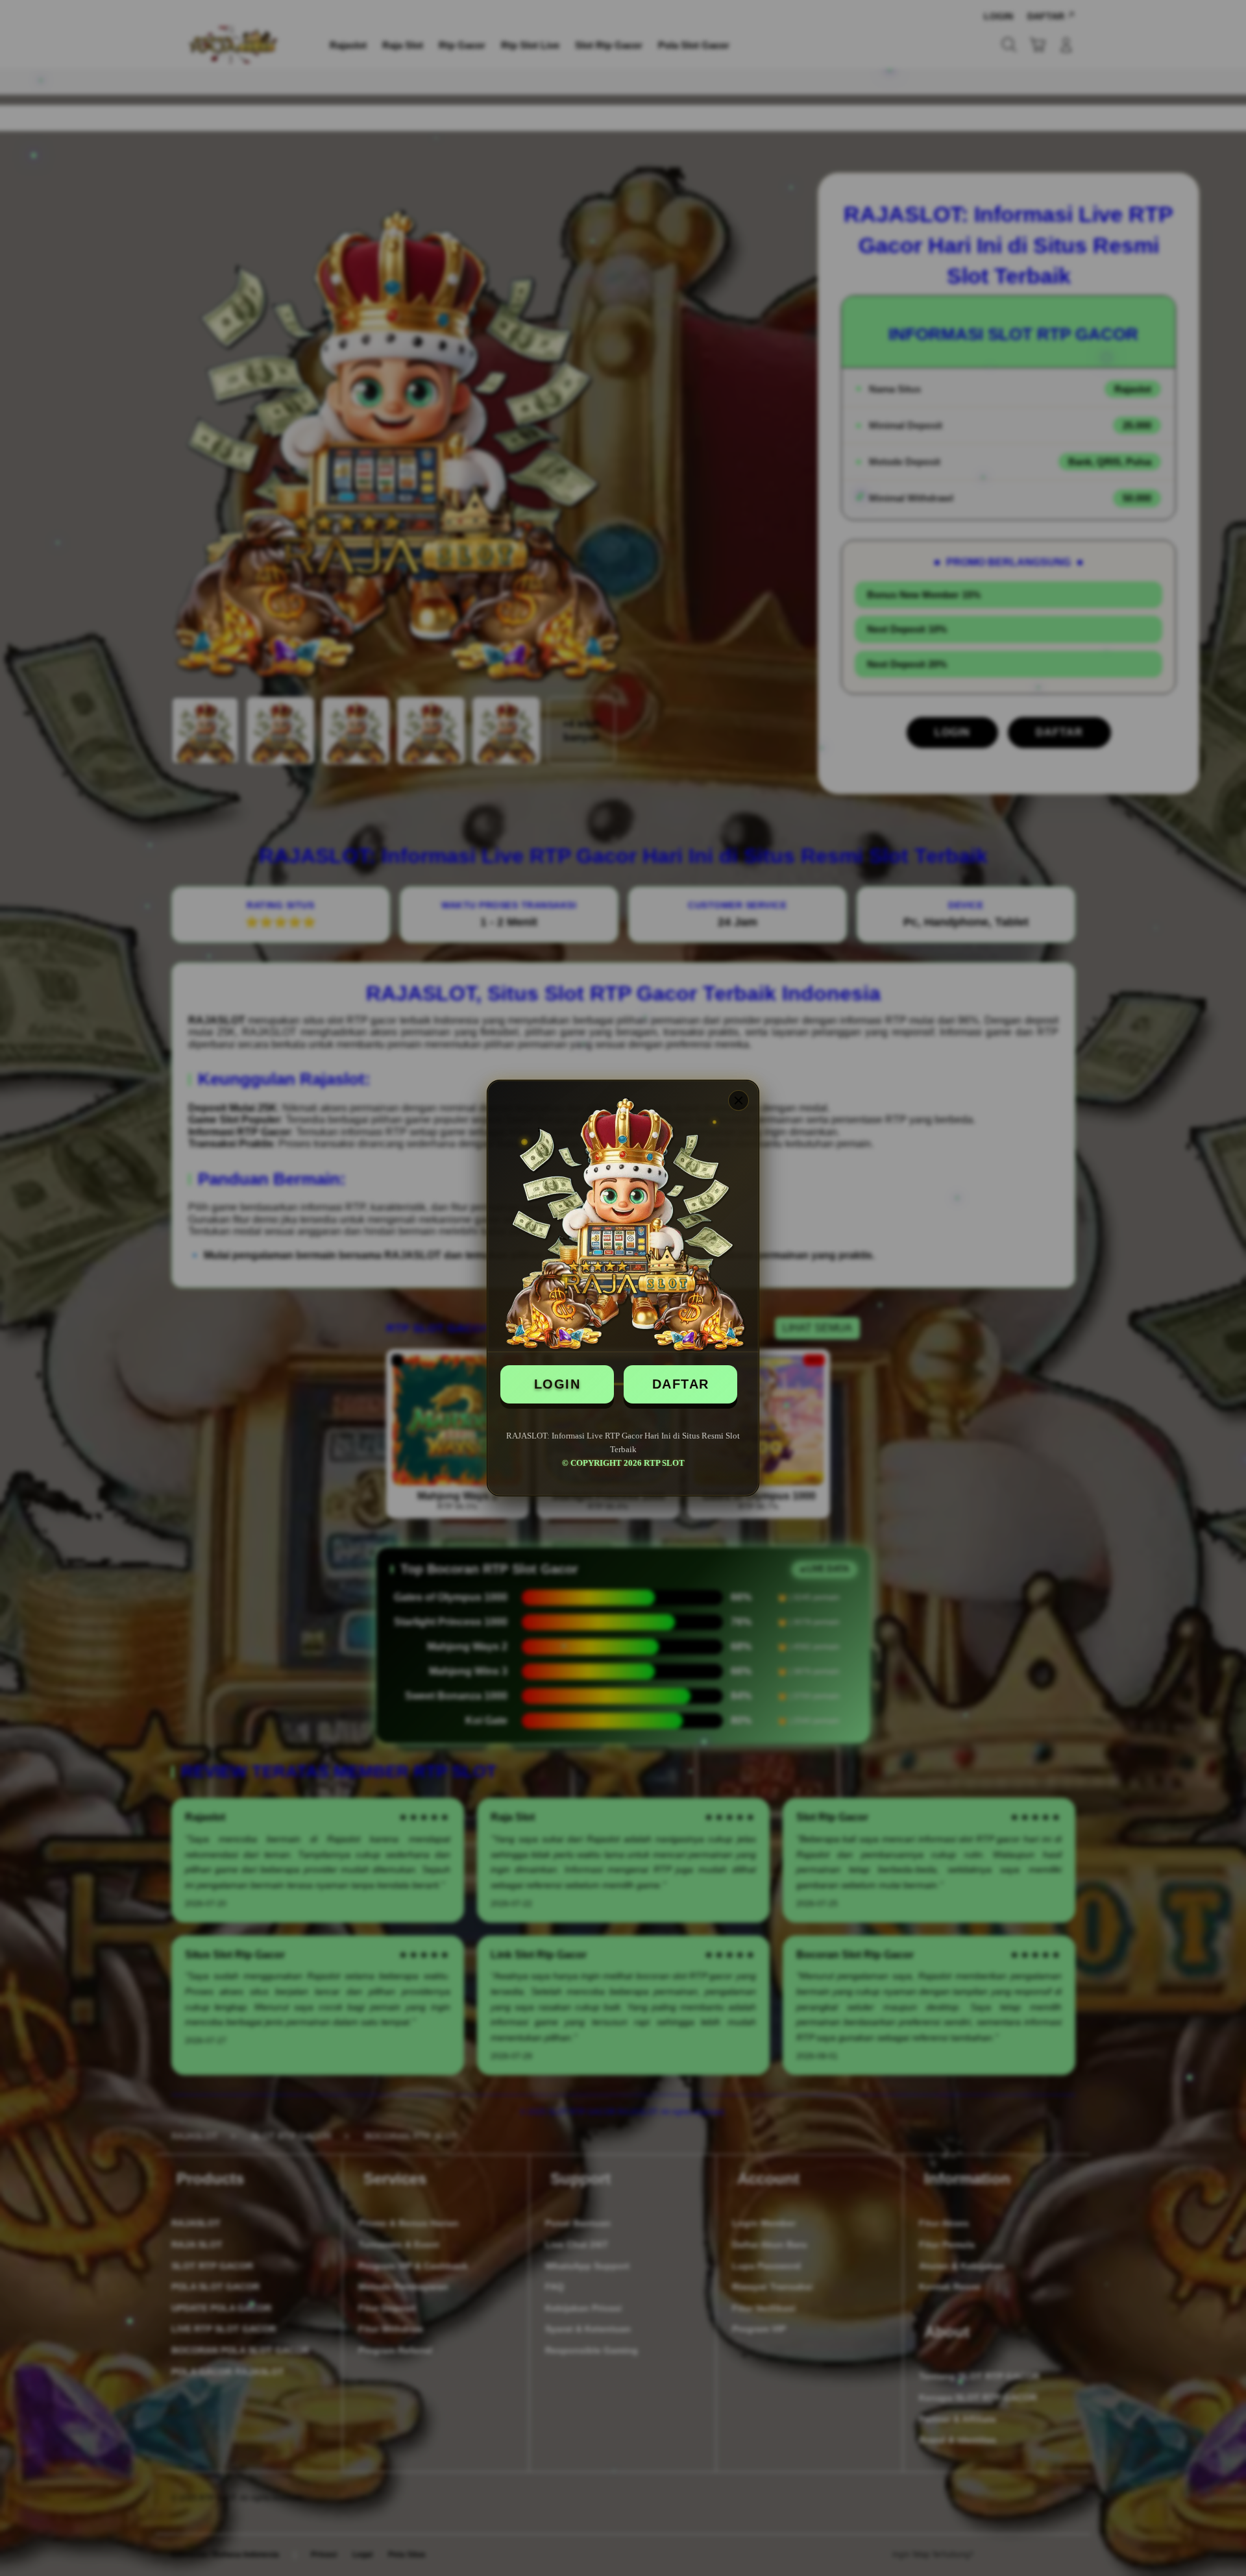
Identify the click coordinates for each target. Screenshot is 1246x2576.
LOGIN (557, 1384)
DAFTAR (681, 1384)
